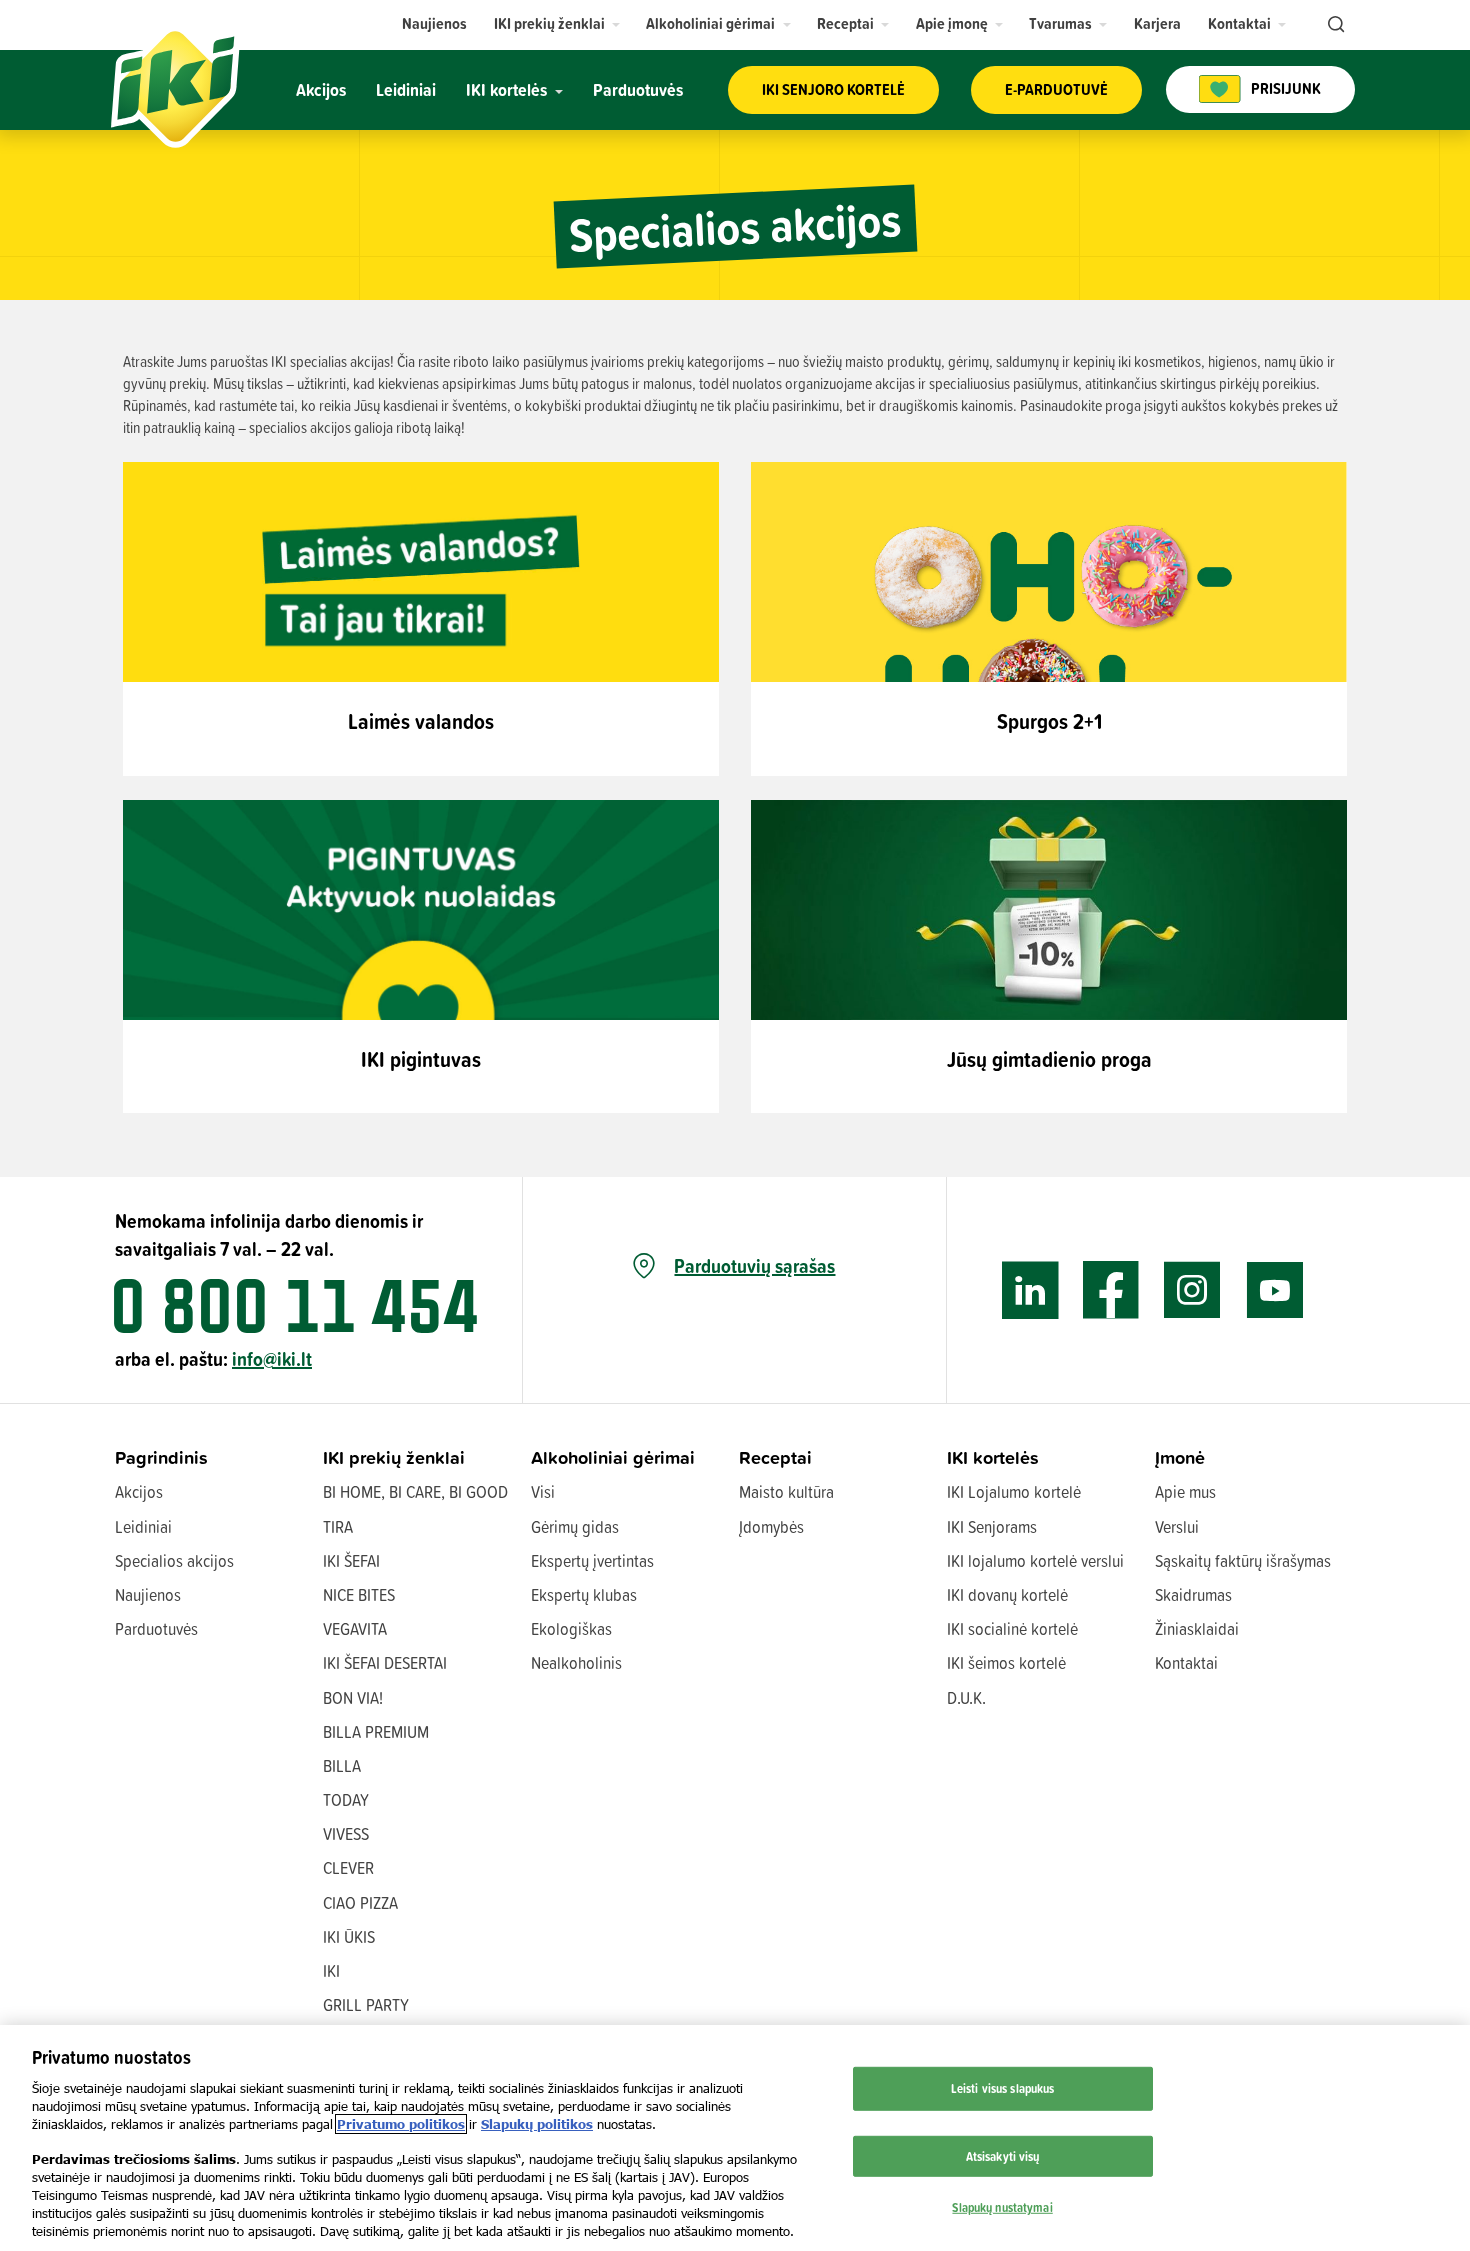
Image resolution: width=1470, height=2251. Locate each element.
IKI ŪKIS (349, 1936)
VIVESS (346, 1833)
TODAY (346, 1799)
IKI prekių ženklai (394, 1457)
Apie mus (1185, 1491)
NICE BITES (359, 1594)
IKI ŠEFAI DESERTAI (385, 1662)
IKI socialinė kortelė (1012, 1628)
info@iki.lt (272, 1358)
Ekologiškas (571, 1628)
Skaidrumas (1193, 1594)
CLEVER (348, 1867)
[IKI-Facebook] (1111, 1290)
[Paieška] (1334, 25)
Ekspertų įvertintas (592, 1560)
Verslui (1177, 1526)
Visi (543, 1491)
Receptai (775, 1457)
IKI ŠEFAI (351, 1560)
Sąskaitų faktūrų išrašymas (1243, 1560)
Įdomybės (771, 1526)
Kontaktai (1186, 1662)
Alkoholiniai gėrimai (613, 1457)
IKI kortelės (993, 1457)
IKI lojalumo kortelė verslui (1035, 1560)
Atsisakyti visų (1003, 2156)
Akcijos (139, 1491)
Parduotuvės (156, 1628)
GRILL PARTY (366, 2004)
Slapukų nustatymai (1002, 2207)
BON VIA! (353, 1697)
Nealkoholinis (576, 1662)
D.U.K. (966, 1697)
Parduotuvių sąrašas (754, 1266)
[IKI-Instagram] (1192, 1290)
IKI (331, 1970)
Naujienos (148, 1594)
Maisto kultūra (786, 1491)
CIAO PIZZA (360, 1902)
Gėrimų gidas (575, 1526)
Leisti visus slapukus (1003, 2088)
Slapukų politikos (537, 2124)
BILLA (342, 1765)
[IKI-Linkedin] (1030, 1290)
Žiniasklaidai (1197, 1628)
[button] (557, 23)
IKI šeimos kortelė (1006, 1662)
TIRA (338, 1526)
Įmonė (1180, 1457)
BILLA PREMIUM (376, 1731)
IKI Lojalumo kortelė (1014, 1491)
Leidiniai (143, 1526)
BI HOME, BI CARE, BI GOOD (415, 1491)
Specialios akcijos (174, 1560)
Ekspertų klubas (584, 1594)
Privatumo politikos (401, 2124)
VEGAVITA (355, 1628)
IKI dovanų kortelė (1007, 1594)
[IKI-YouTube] (1274, 1290)
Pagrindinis (161, 1457)
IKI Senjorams (992, 1526)
